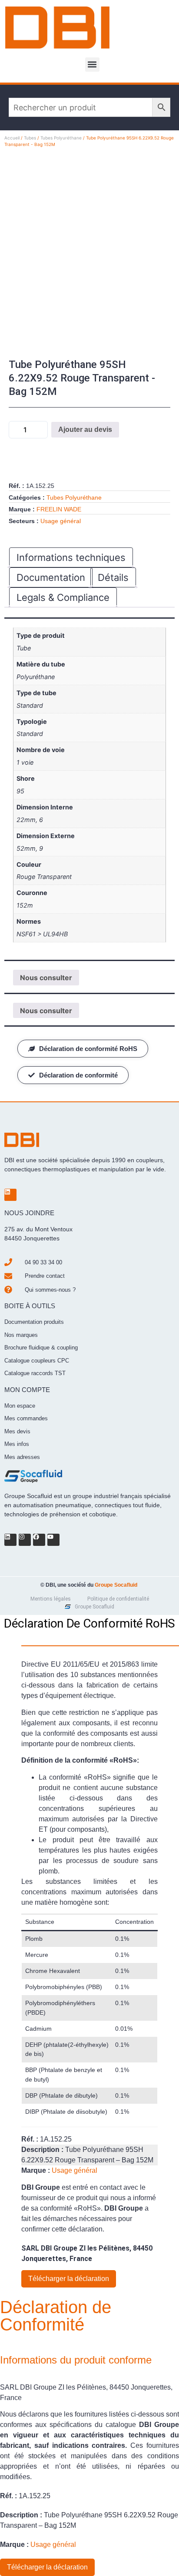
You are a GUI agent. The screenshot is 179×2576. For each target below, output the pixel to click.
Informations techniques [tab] (71, 557)
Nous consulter (46, 978)
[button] (92, 65)
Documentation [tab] (51, 577)
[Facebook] (39, 1540)
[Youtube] (53, 1540)
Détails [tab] (113, 577)
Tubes (30, 138)
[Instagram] (25, 1540)
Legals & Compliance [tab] (63, 597)
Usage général (61, 521)
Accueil (12, 138)
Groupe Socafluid (116, 1585)
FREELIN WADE (59, 509)
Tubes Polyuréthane (61, 138)
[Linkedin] (10, 1195)
